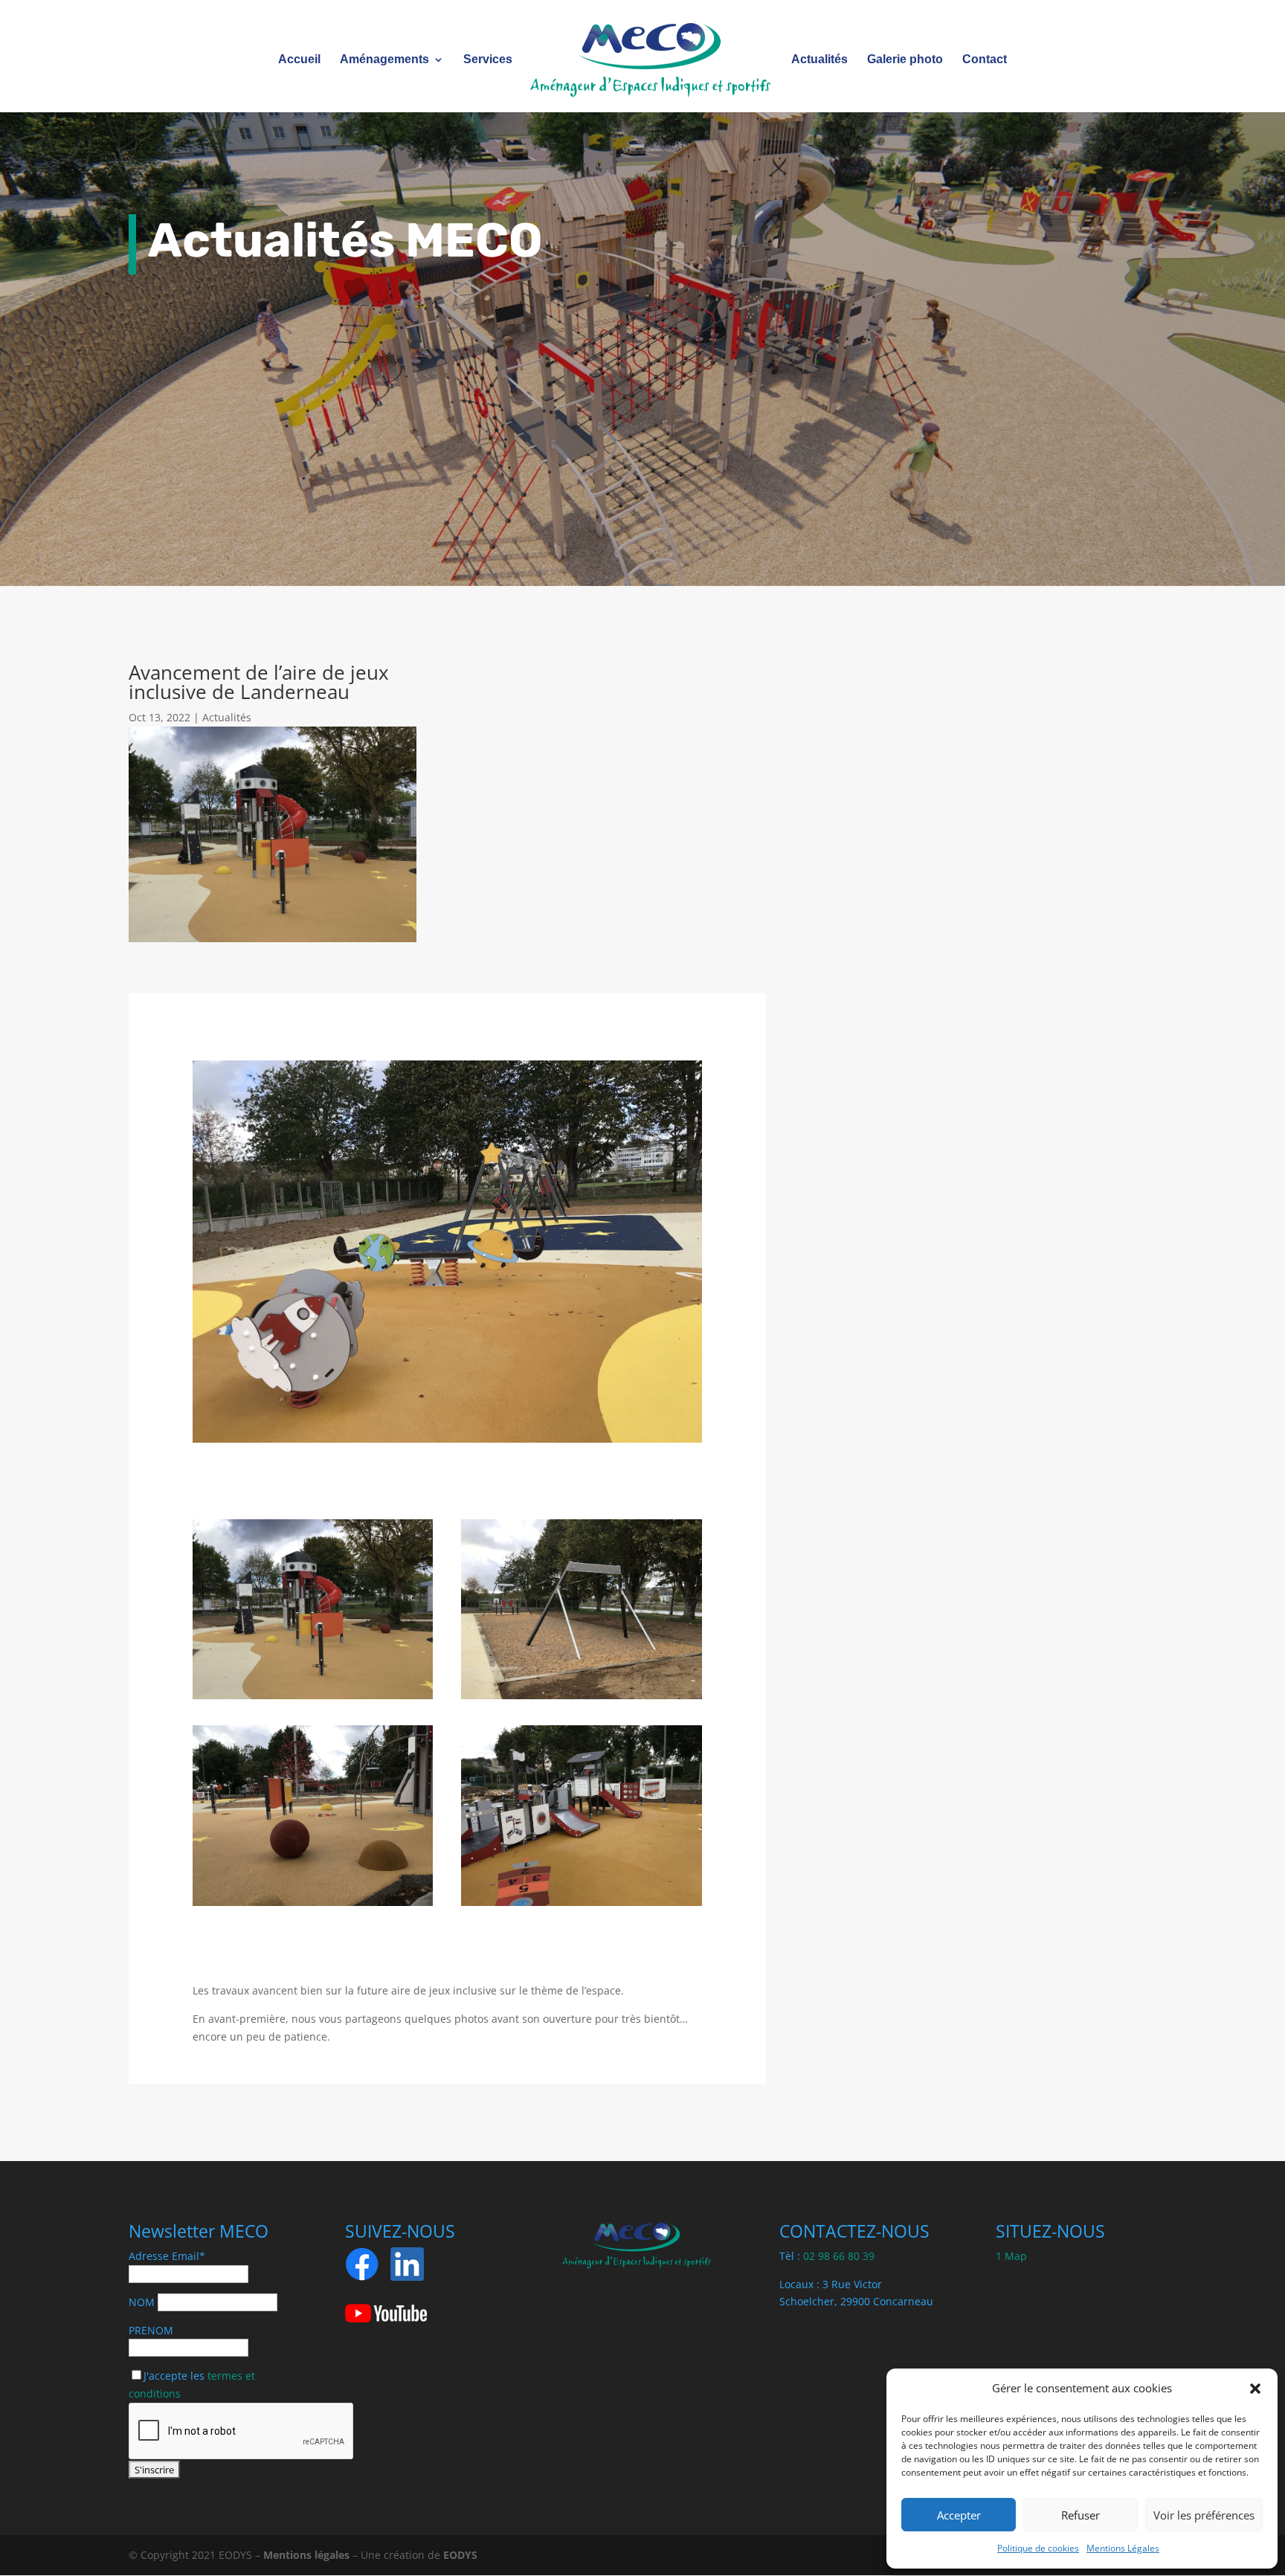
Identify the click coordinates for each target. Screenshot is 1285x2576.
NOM (142, 2302)
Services (488, 60)
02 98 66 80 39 (839, 2256)
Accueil (299, 60)
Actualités (819, 60)
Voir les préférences (1204, 2515)
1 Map (1011, 2256)
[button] (1255, 2389)
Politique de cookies (1038, 2548)
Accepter (959, 2515)
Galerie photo (905, 60)
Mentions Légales (1123, 2548)
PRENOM (151, 2330)
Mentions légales (306, 2555)
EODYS (460, 2555)
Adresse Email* (167, 2256)
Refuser (1081, 2515)
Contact (985, 60)
